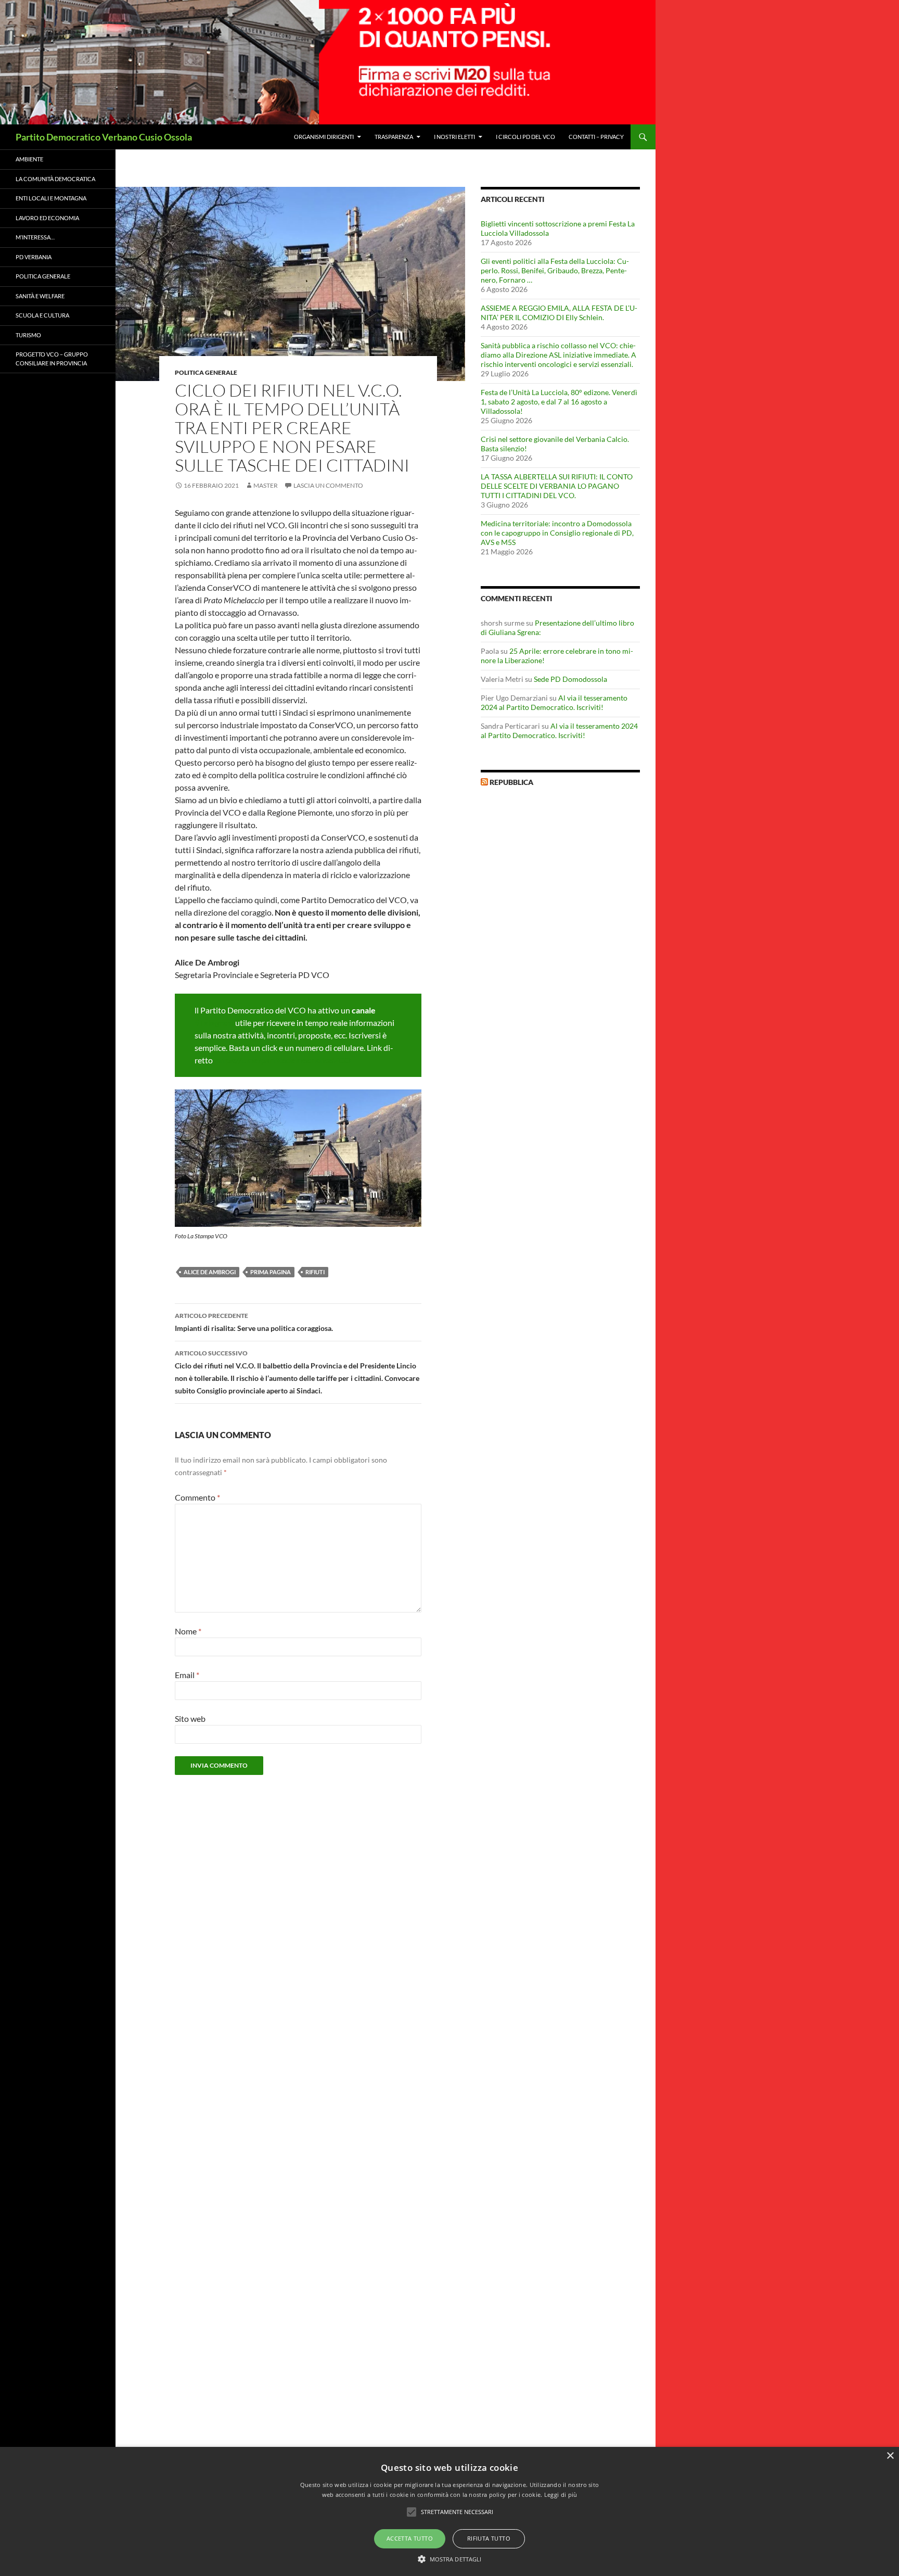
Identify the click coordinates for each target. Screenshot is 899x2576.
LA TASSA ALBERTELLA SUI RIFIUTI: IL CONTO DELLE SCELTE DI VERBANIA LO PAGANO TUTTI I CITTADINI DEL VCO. (557, 486)
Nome (188, 1631)
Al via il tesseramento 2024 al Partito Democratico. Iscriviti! (554, 702)
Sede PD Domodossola (570, 679)
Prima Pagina (271, 1272)
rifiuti (315, 1272)
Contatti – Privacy (596, 137)
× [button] (890, 2456)
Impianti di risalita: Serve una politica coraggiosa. (254, 1322)
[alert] (449, 2511)
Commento (197, 1497)
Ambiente (29, 159)
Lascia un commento (328, 485)
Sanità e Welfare (40, 296)
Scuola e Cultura (42, 315)
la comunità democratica (55, 179)
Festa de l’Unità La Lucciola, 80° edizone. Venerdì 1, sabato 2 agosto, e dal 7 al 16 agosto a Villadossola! (559, 402)
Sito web (190, 1718)
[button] (450, 2559)
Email (187, 1675)
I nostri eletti (454, 137)
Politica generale (206, 372)
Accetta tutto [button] (410, 2538)
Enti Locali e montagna (51, 198)
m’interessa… (35, 237)
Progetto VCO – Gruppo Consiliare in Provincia (52, 359)
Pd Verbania (34, 257)
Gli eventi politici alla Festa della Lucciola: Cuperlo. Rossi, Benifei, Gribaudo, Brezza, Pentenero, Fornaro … (555, 270)
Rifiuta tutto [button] (489, 2538)
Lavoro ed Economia (47, 218)
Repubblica (511, 782)
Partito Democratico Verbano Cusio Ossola (104, 137)
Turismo (28, 335)
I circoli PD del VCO (525, 137)
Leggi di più (561, 2495)
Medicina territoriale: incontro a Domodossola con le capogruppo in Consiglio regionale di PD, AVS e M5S (557, 533)
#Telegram (214, 1023)
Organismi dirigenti (324, 137)
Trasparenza (394, 137)
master (266, 485)
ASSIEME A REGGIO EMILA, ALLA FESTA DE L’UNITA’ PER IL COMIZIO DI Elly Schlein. (559, 313)
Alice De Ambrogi (210, 1272)
